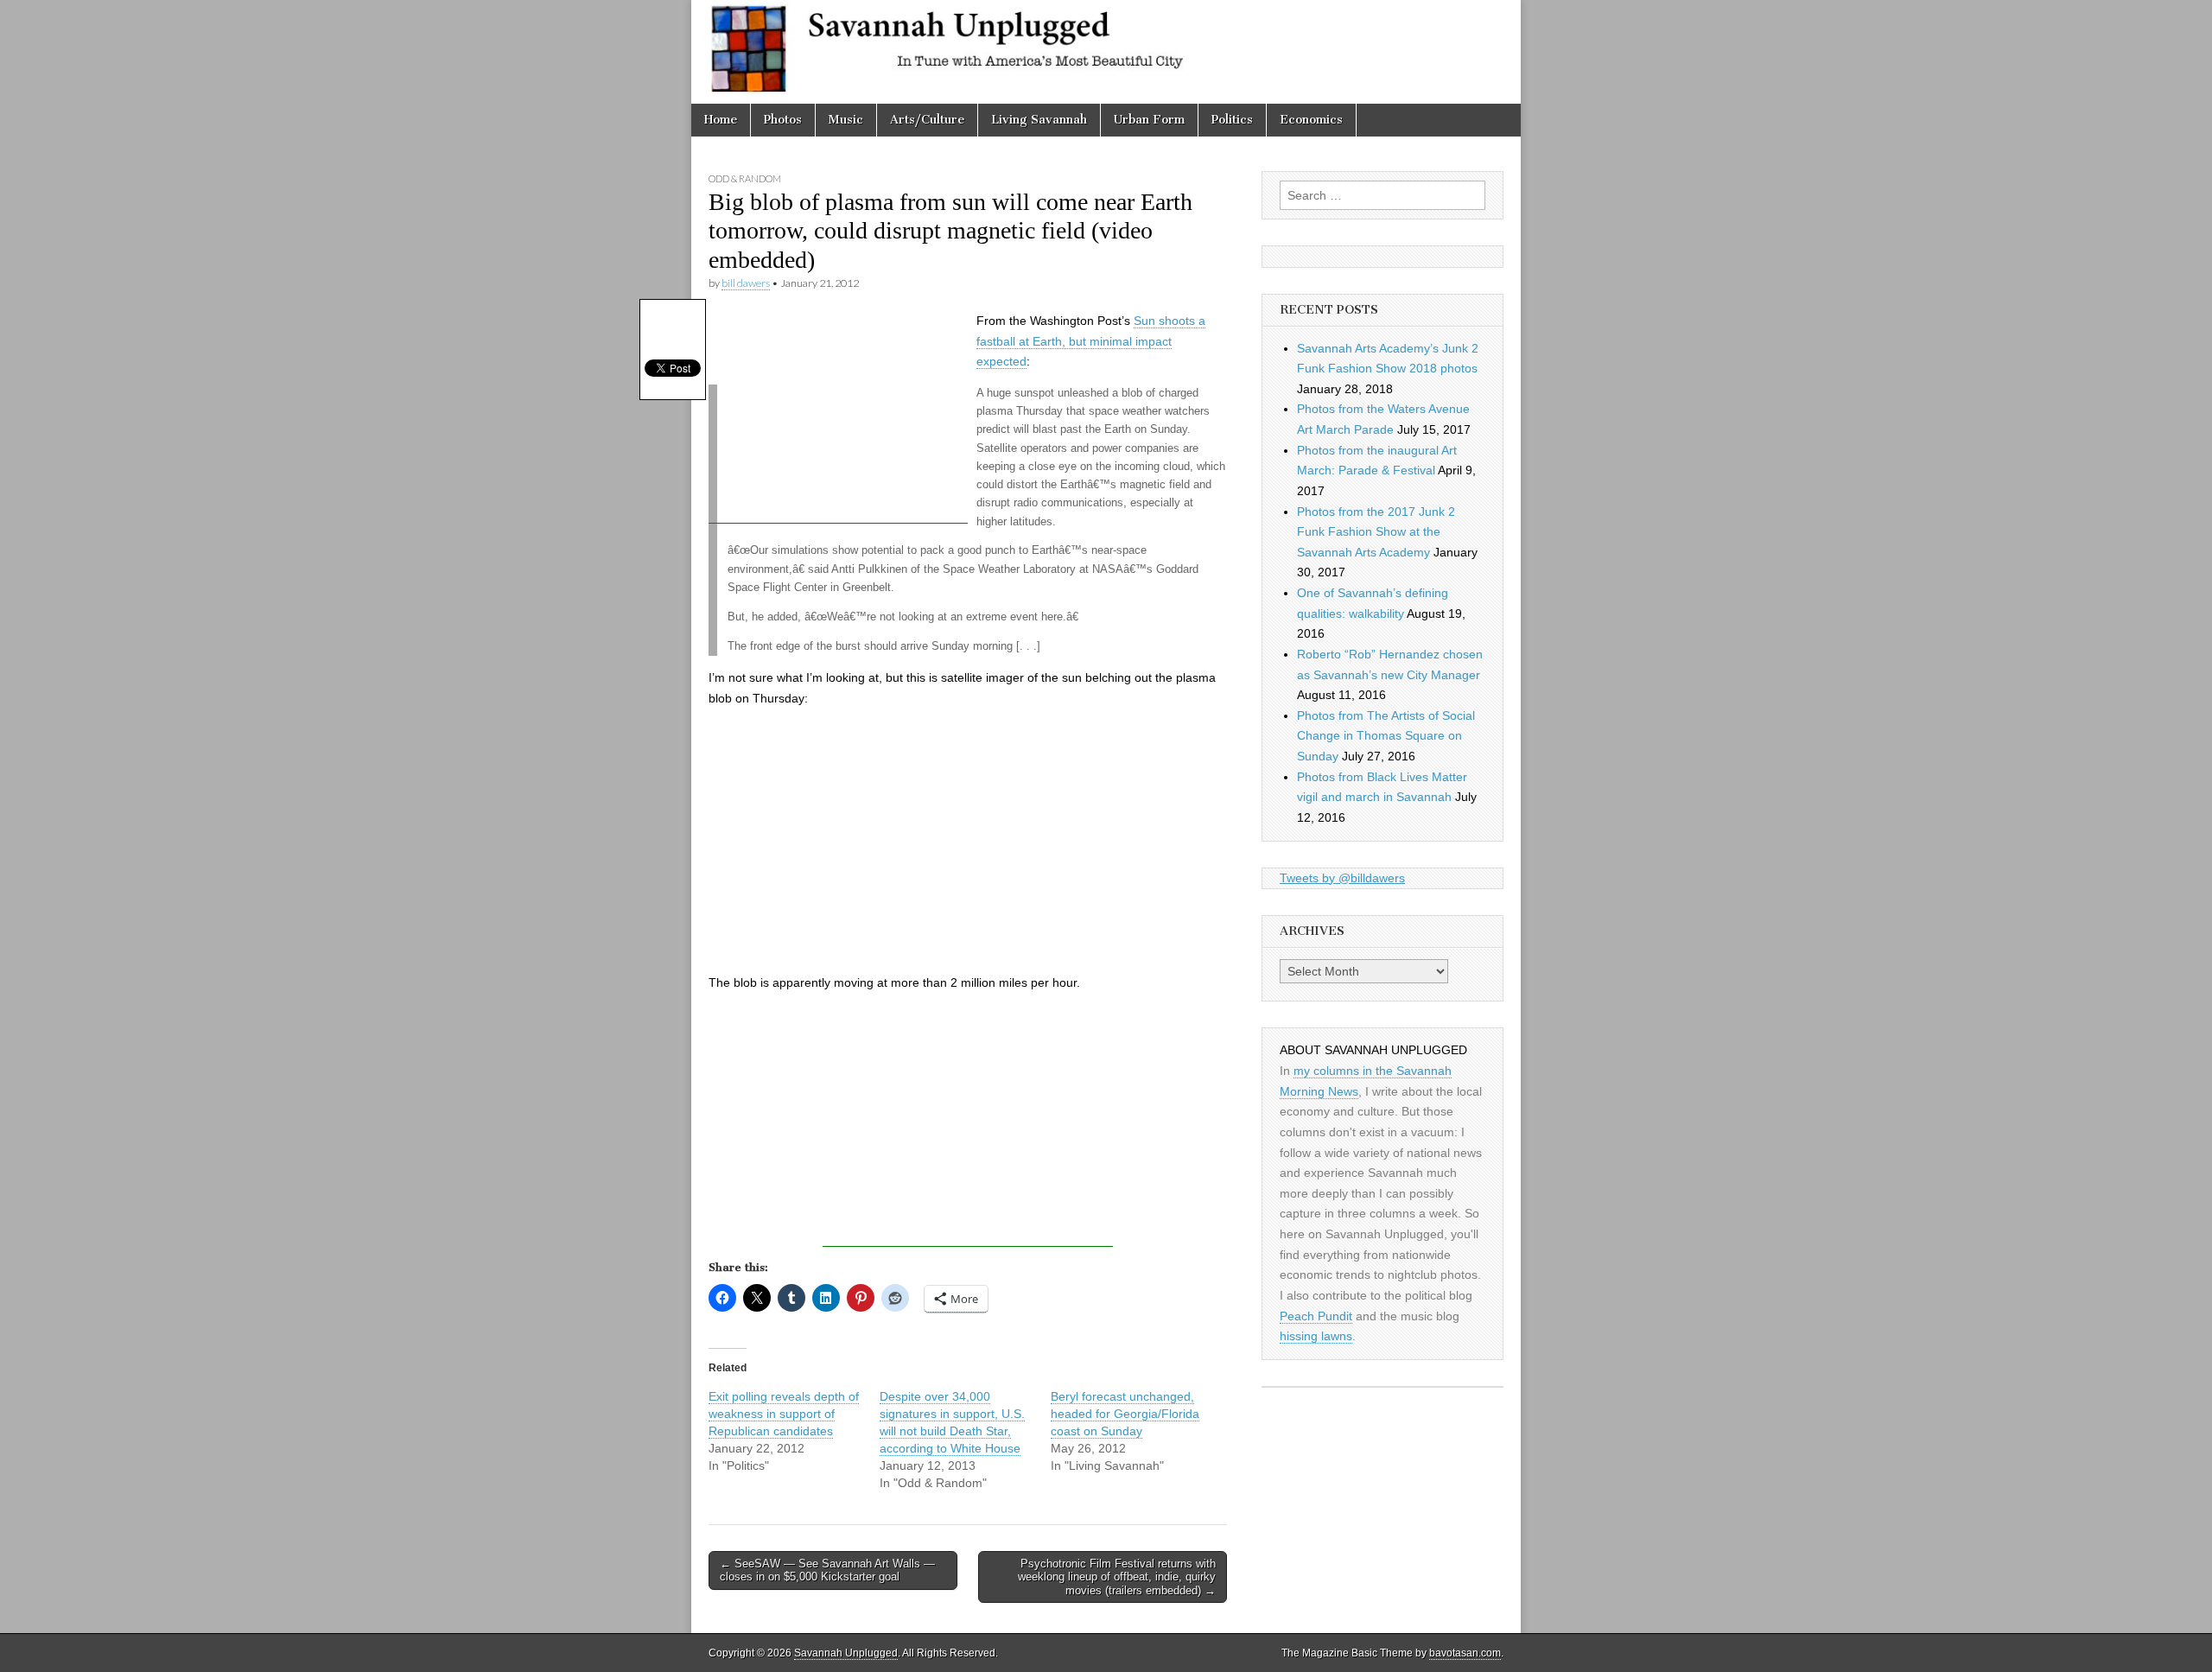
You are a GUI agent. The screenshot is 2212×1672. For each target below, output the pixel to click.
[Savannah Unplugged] (1106, 52)
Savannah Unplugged (846, 1653)
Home (721, 120)
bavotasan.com (1465, 1653)
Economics (1311, 120)
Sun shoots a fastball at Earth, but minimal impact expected (1091, 341)
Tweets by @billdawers (1342, 878)
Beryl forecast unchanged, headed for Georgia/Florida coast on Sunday (1125, 1414)
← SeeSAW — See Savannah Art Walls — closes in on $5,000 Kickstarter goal (827, 1570)
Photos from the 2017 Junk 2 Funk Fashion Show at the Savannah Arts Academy (1376, 532)
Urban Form (1149, 120)
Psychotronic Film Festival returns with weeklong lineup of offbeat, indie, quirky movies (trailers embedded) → (1117, 1577)
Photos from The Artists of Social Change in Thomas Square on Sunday (1386, 736)
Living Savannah (1039, 120)
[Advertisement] (838, 416)
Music (846, 120)
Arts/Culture (927, 120)
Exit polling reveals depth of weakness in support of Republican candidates (784, 1414)
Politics (1232, 120)
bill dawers (746, 283)
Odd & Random (745, 178)
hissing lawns (1316, 1336)
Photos (783, 120)
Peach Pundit (1316, 1316)
